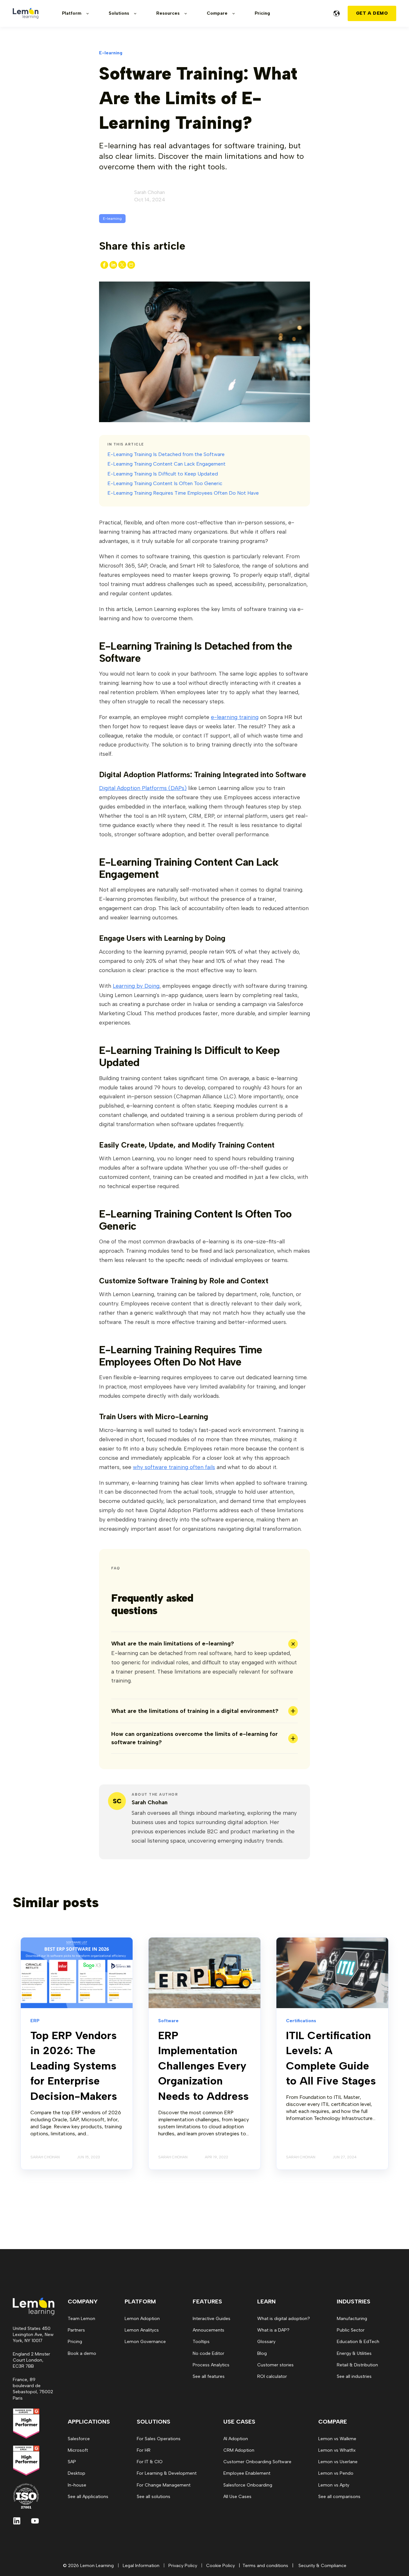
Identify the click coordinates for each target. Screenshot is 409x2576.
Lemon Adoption (142, 2319)
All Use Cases (237, 2497)
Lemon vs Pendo (336, 2473)
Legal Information (141, 2566)
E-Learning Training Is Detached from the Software (166, 454)
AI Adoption (236, 2439)
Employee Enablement (247, 2473)
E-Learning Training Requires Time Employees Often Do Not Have (183, 493)
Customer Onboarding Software (257, 2462)
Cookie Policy (220, 2566)
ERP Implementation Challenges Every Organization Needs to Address (203, 2066)
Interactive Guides (212, 2319)
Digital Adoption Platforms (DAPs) (143, 788)
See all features (209, 2376)
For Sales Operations (159, 2439)
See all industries (354, 2376)
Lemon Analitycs (142, 2330)
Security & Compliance (322, 2566)
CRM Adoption (239, 2450)
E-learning (112, 219)
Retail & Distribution (357, 2365)
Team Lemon (81, 2319)
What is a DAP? (273, 2330)
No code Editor (208, 2353)
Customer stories (275, 2365)
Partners (76, 2330)
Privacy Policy (183, 2566)
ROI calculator (272, 2376)
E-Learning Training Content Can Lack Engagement (166, 464)
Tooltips (201, 2342)
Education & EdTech (358, 2342)
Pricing (75, 2342)
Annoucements (208, 2330)
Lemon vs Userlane (338, 2462)
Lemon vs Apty (334, 2485)
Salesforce (79, 2439)
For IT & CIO (150, 2462)
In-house (77, 2485)
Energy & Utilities (354, 2353)
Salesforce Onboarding (248, 2485)
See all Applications (88, 2497)
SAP (72, 2462)
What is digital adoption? (284, 2319)
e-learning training (235, 717)
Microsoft (78, 2450)
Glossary (266, 2342)
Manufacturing (352, 2319)
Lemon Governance (145, 2342)
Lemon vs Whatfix (337, 2450)
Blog (262, 2353)
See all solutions (154, 2497)
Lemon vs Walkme (337, 2439)
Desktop (77, 2473)
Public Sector (351, 2330)
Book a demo (82, 2353)
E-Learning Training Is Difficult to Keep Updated (163, 474)
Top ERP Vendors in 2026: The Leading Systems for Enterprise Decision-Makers (74, 2066)
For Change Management (164, 2485)
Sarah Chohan (150, 192)
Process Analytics (211, 2365)
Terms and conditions (265, 2566)
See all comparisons (339, 2497)
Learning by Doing (136, 986)
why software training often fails (174, 1467)
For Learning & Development (167, 2473)
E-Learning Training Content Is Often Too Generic (165, 483)
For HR (144, 2450)
